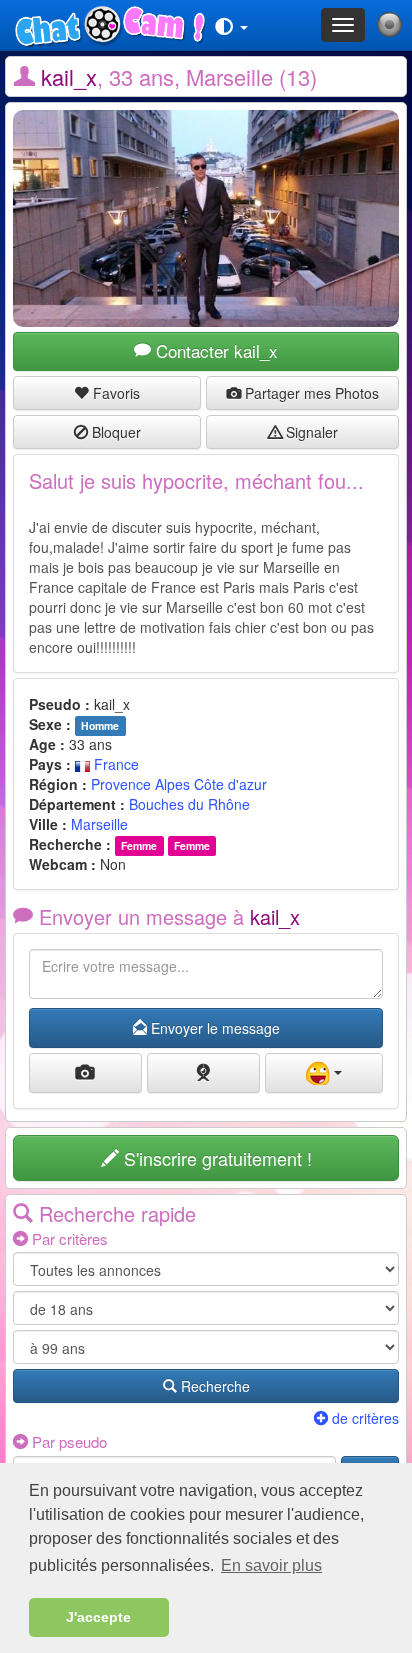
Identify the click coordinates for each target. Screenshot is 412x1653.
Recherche (213, 1386)
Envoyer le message (213, 1028)
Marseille (99, 824)
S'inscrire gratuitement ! (215, 1158)
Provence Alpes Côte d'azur (179, 784)
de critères (363, 1418)
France (114, 764)
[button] (231, 25)
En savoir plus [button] (271, 1565)
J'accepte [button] (98, 1617)
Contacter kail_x (214, 350)
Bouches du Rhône (189, 804)
